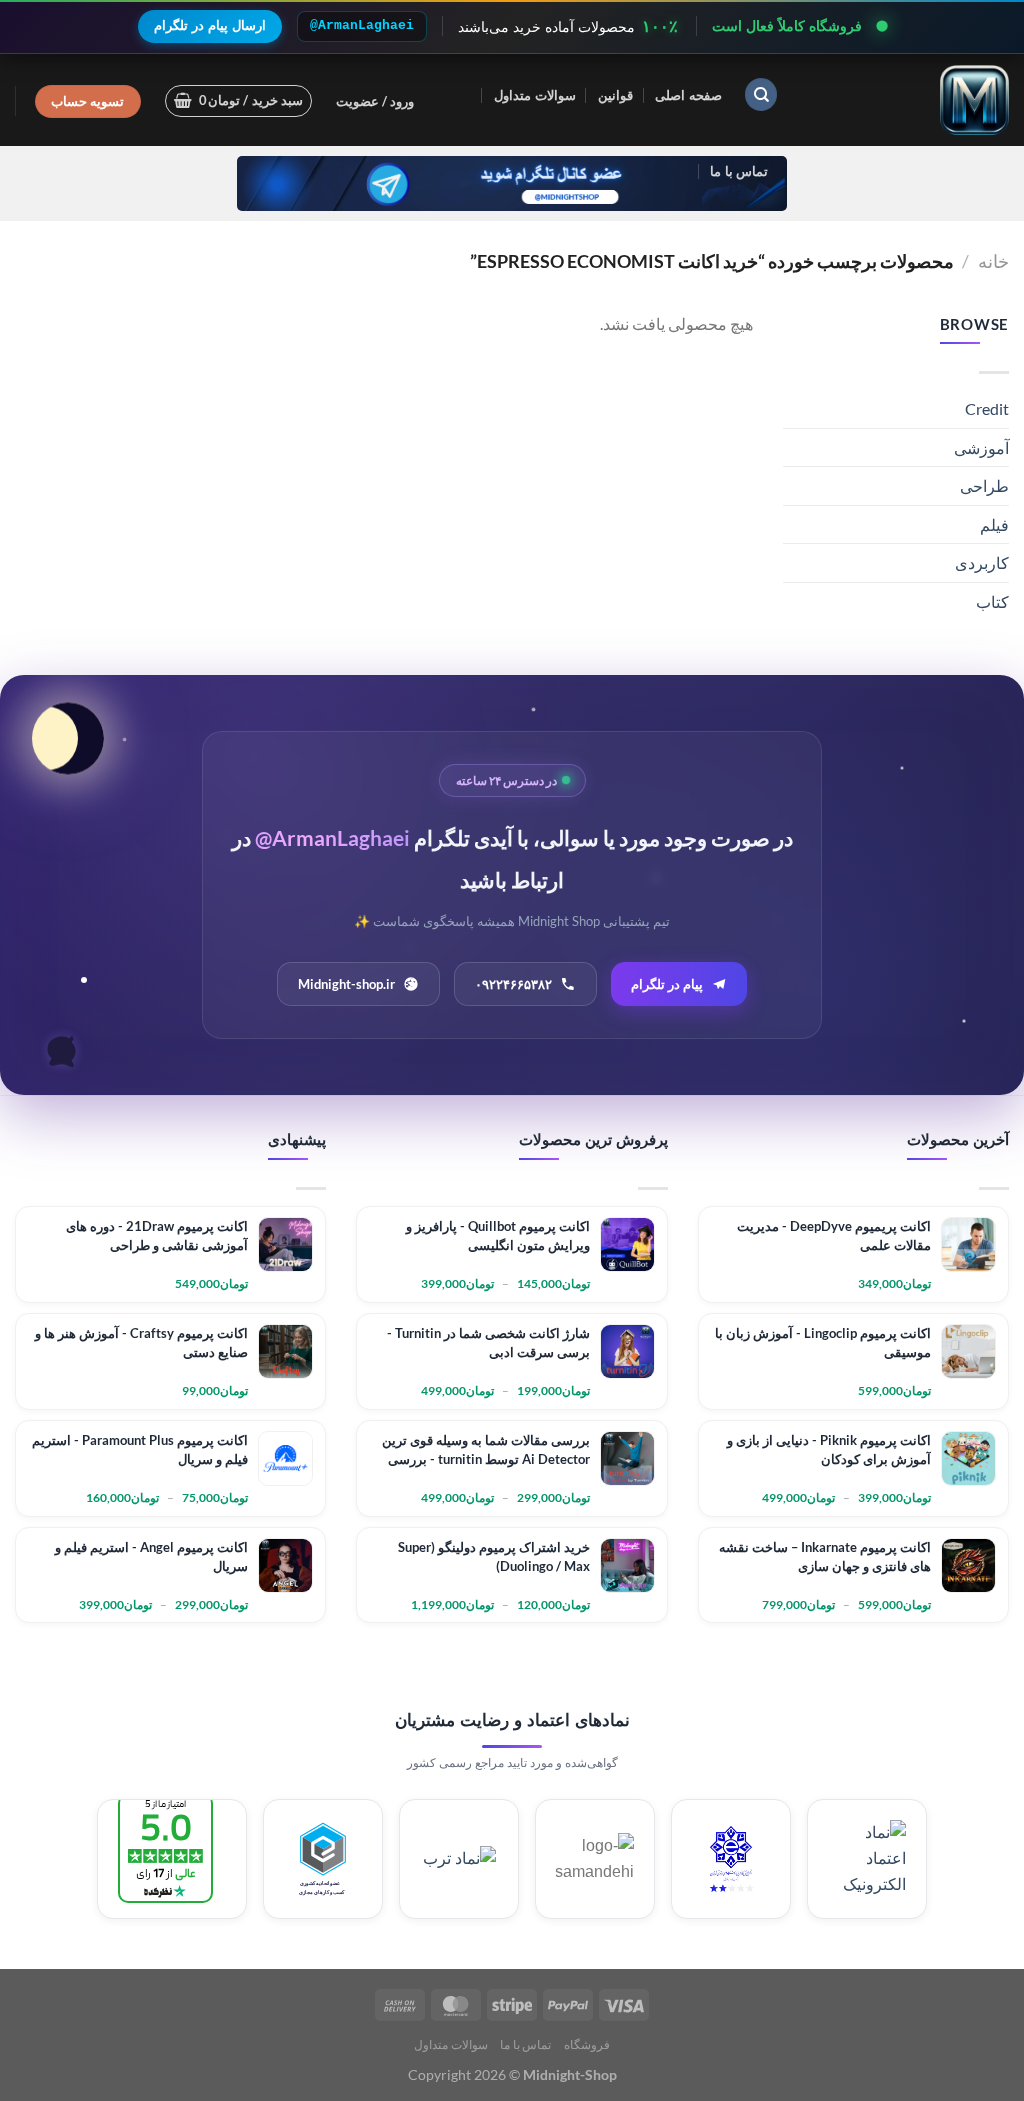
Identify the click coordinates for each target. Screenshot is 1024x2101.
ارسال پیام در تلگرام (210, 25)
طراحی (984, 485)
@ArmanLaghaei (362, 25)
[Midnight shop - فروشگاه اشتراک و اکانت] (909, 100)
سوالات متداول (534, 95)
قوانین (615, 95)
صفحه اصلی (688, 95)
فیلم (994, 524)
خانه (993, 261)
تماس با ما (739, 171)
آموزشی (981, 447)
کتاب (992, 601)
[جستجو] (761, 94)
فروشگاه (587, 2044)
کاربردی (982, 562)
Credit (987, 408)
